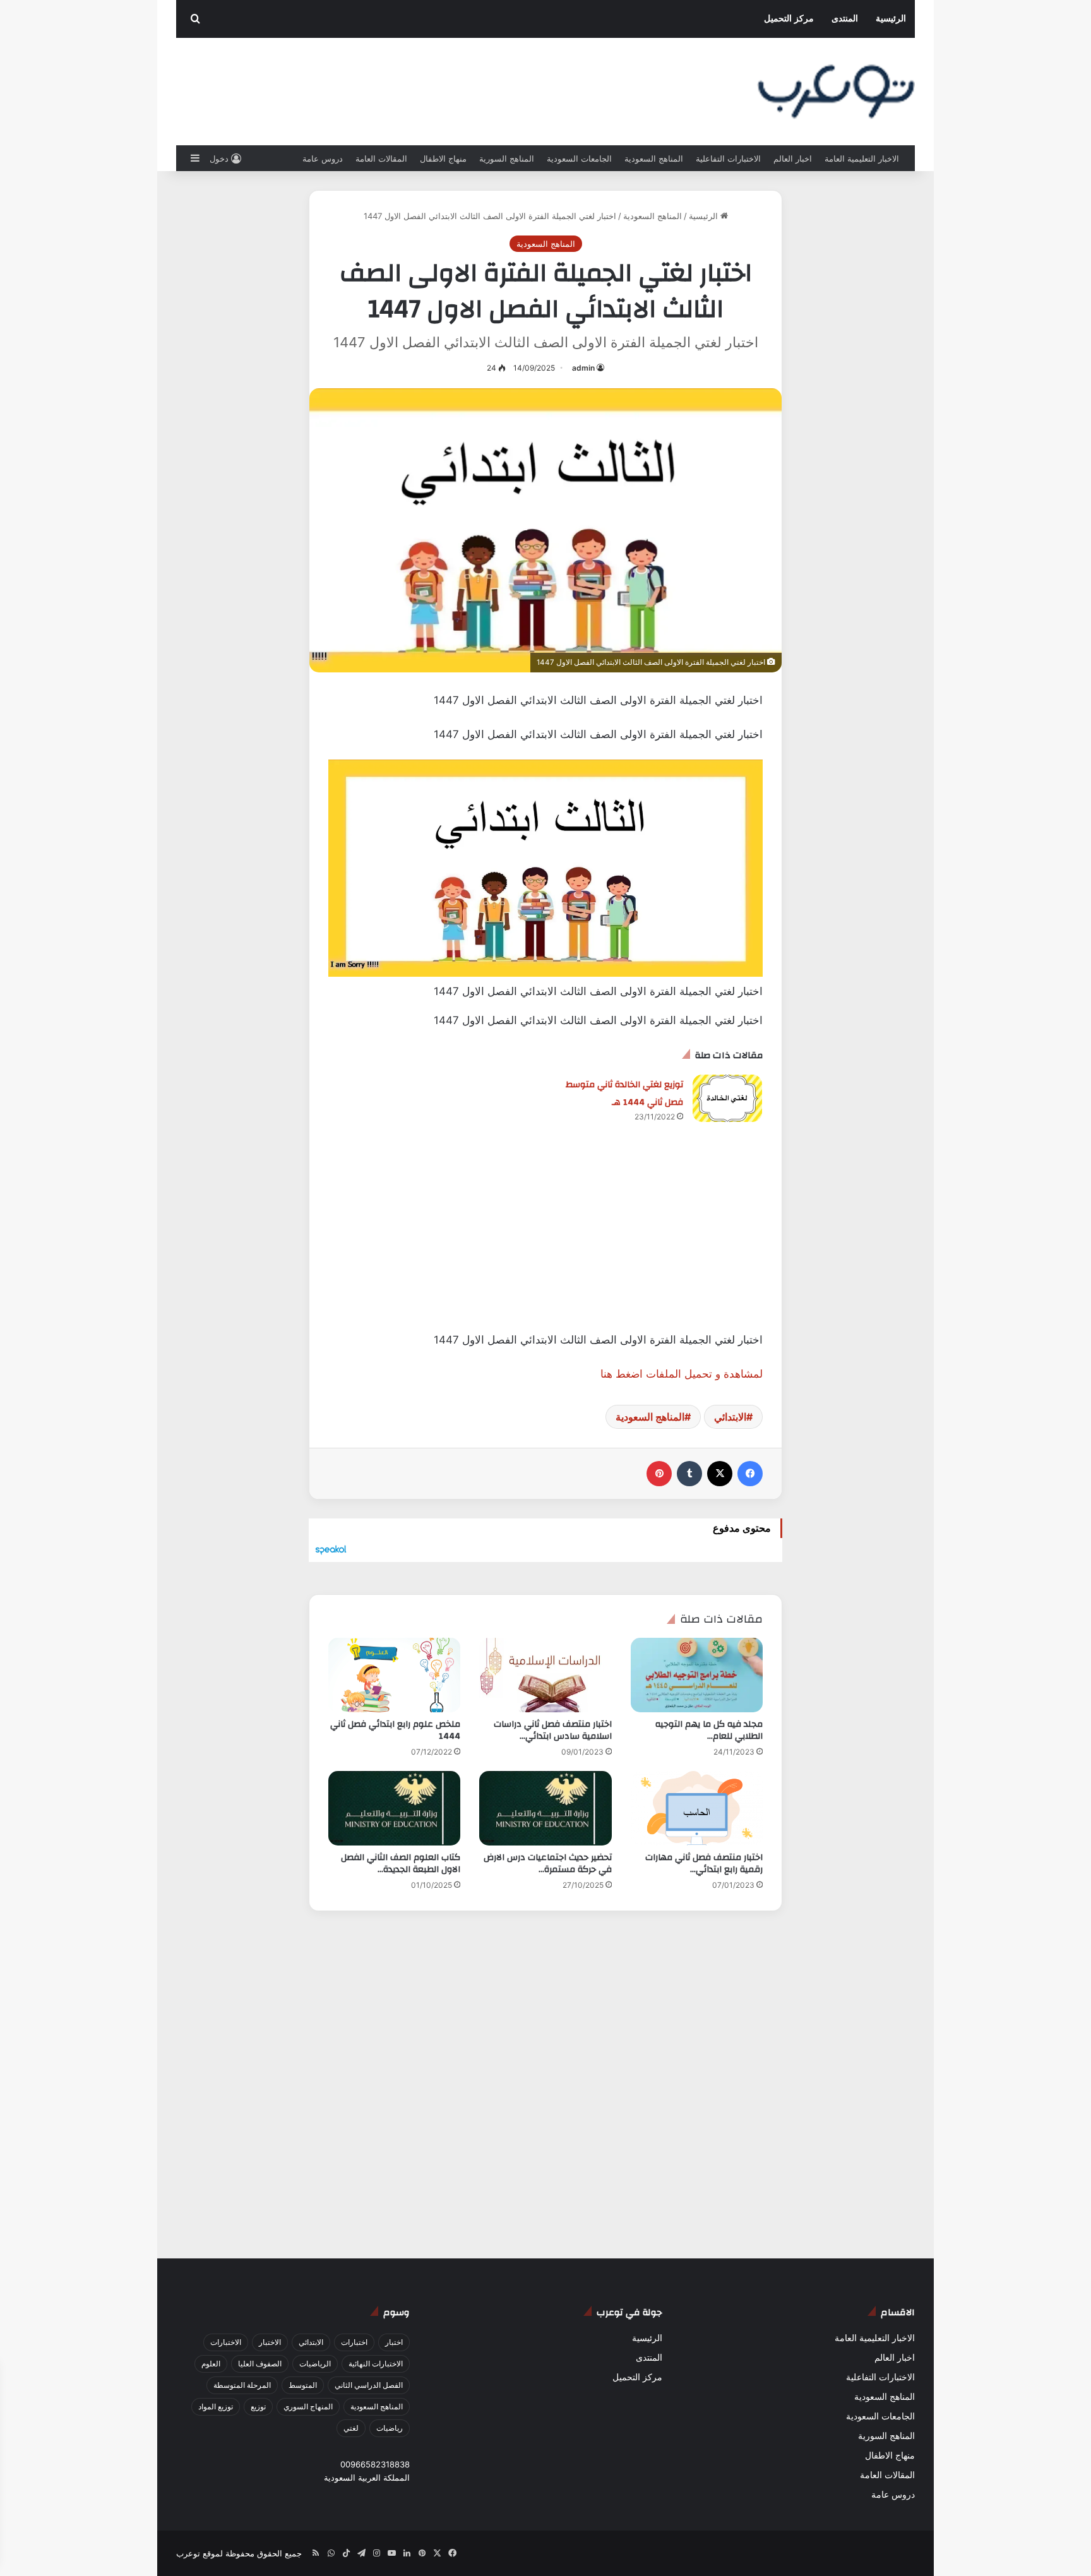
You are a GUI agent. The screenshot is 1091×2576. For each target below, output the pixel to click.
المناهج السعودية (654, 158)
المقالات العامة (381, 158)
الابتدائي (730, 1417)
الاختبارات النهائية (376, 2364)
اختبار (394, 2342)
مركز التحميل (789, 19)
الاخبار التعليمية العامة (862, 158)
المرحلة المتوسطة (242, 2385)
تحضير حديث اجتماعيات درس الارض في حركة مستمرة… (548, 1863)
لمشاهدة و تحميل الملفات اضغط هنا (682, 1374)
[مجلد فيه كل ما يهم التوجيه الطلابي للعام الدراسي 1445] (697, 1675)
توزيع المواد (216, 2406)
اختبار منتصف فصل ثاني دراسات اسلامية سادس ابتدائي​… (553, 1730)
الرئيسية (891, 19)
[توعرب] (836, 92)
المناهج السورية (507, 158)
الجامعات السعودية (579, 158)
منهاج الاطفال (443, 158)
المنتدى (845, 19)
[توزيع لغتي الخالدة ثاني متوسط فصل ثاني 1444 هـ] (727, 1098)
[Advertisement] (545, 1243)
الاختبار (270, 2342)
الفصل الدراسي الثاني (369, 2385)
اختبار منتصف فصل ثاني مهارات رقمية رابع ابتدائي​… (704, 1863)
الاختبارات (226, 2342)
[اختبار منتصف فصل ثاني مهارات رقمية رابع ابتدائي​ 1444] (697, 1808)
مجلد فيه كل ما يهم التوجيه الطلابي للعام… (709, 1730)
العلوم (211, 2364)
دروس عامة (323, 158)
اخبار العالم (793, 158)
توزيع (258, 2406)
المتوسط (303, 2385)
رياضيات (390, 2428)
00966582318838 (375, 2464)
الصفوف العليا (260, 2364)
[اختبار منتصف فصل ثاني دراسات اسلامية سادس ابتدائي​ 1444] (545, 1675)
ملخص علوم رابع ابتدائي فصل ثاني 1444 (395, 1730)
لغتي (351, 2428)
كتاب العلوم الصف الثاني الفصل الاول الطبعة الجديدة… (401, 1863)
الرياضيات (315, 2364)
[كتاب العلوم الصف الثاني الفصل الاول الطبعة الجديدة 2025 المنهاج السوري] (394, 1808)
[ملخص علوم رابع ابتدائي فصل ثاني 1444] (394, 1675)
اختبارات (354, 2342)
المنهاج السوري (308, 2406)
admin (583, 368)
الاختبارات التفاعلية (728, 158)
